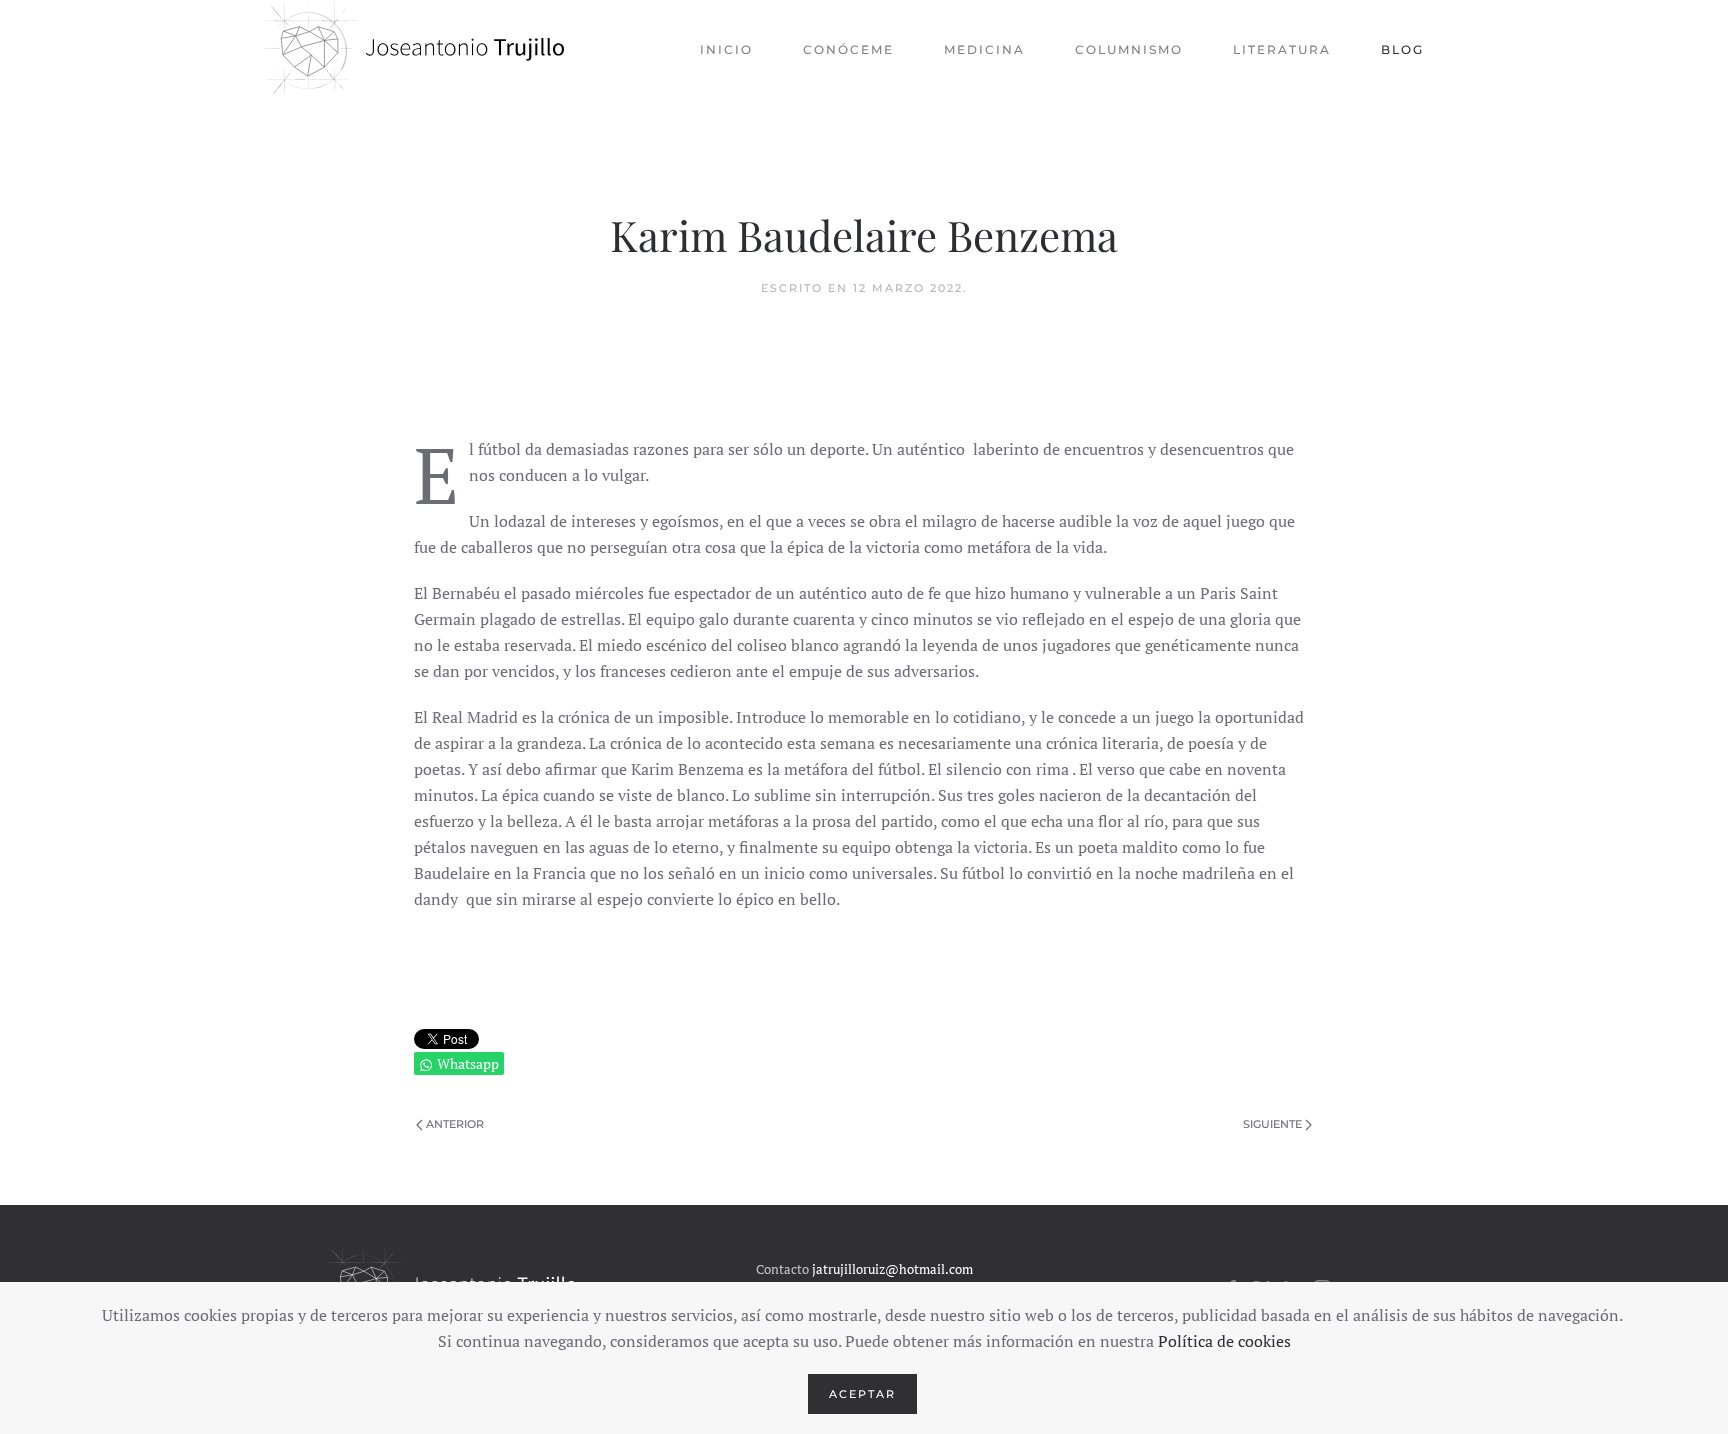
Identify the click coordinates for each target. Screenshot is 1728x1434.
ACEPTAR (862, 1394)
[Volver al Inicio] (414, 50)
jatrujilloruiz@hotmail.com (892, 1269)
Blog (1402, 49)
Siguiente (1272, 1124)
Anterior (455, 1124)
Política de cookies (1224, 1341)
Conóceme (848, 49)
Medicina (984, 49)
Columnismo (1129, 49)
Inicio (726, 49)
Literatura (1282, 49)
